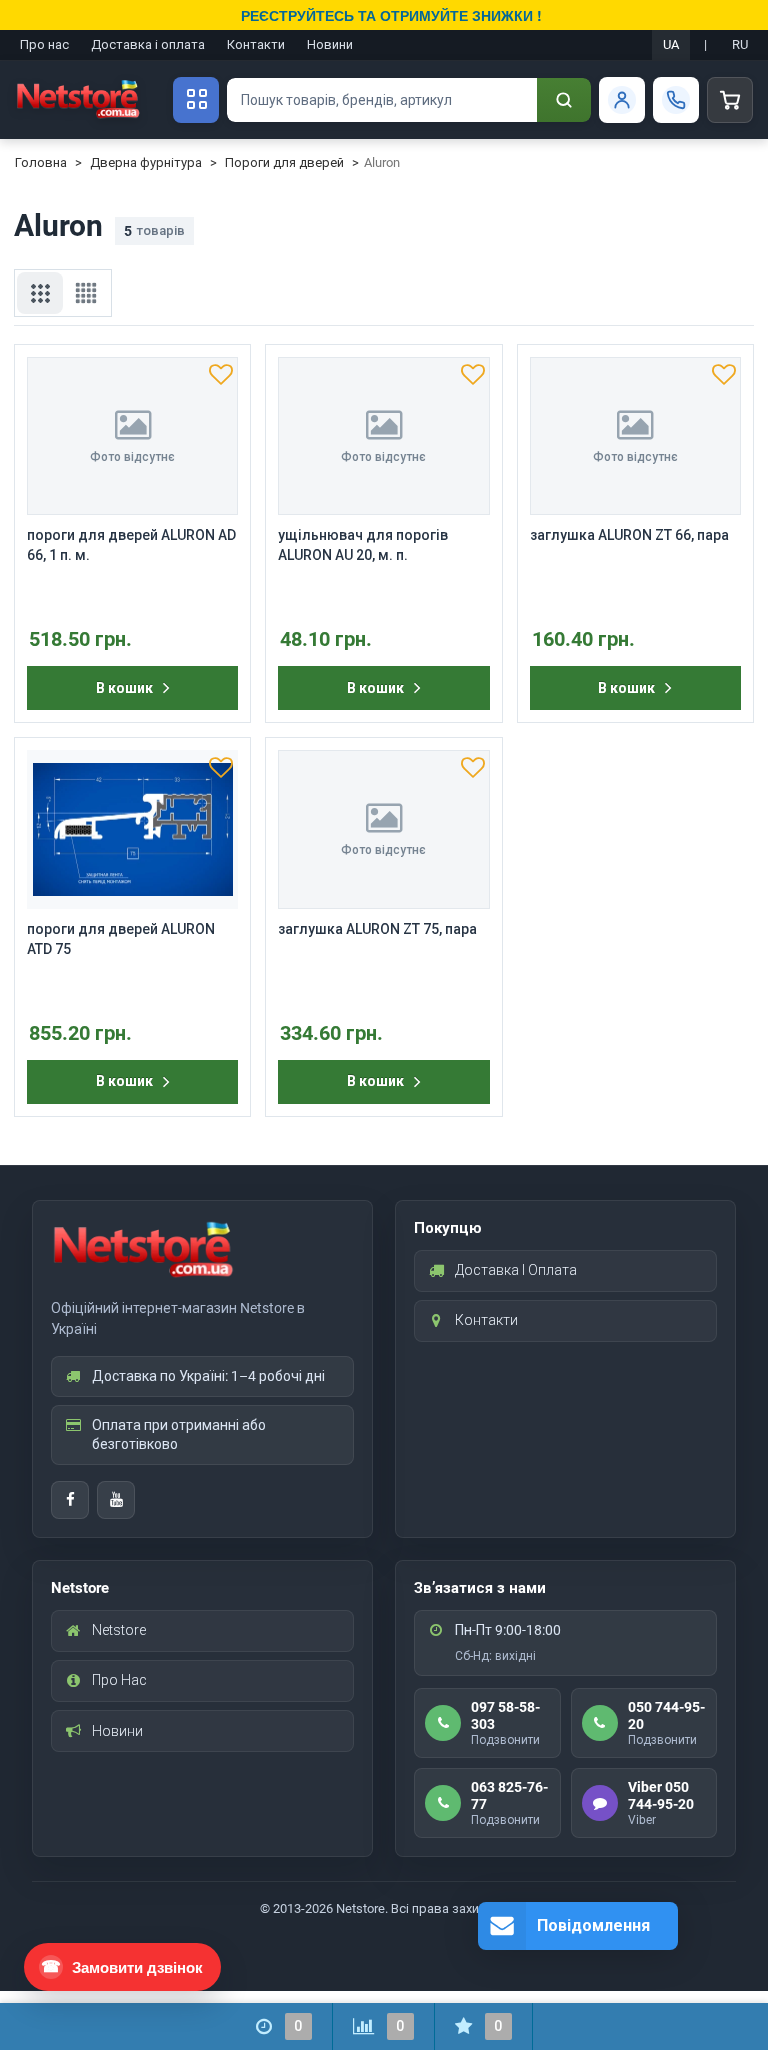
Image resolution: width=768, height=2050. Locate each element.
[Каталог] (196, 100)
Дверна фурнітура (146, 162)
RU (740, 44)
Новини (330, 44)
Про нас (44, 44)
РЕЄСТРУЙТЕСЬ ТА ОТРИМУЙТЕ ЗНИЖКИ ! (391, 15)
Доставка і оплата (148, 44)
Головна (41, 162)
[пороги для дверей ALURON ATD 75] (132, 829)
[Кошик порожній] (730, 100)
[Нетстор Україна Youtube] (116, 1500)
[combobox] (382, 100)
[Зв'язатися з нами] (676, 100)
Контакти (256, 44)
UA (671, 44)
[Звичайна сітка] (40, 293)
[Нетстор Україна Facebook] (70, 1500)
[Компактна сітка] (86, 293)
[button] (221, 374)
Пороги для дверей (284, 162)
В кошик (124, 688)
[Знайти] (564, 100)
